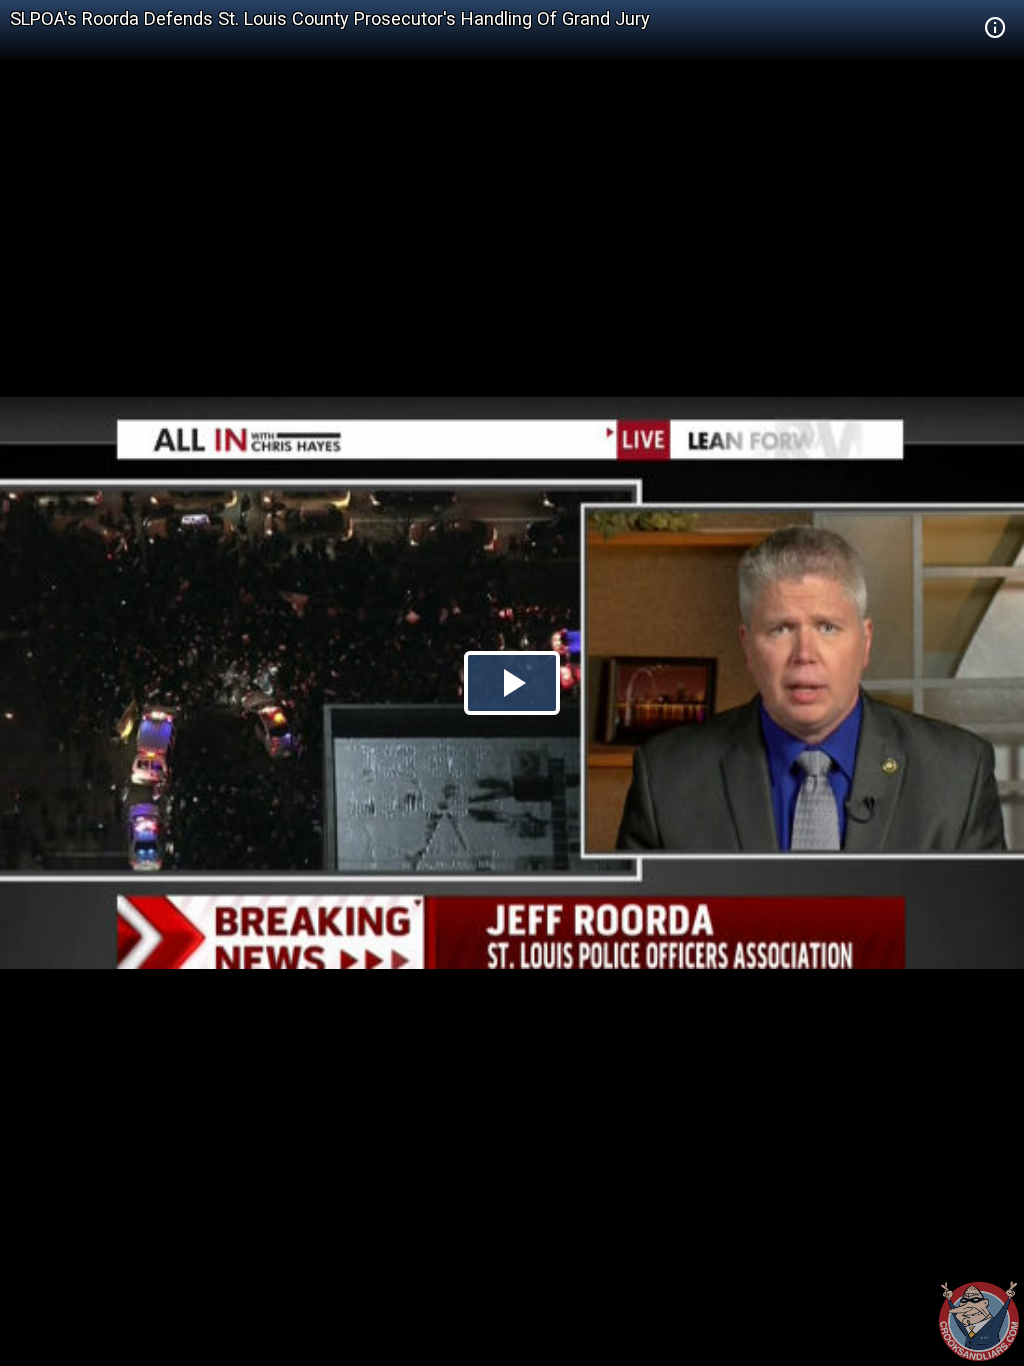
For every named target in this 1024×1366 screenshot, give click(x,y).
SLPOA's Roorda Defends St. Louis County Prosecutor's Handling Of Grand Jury (330, 18)
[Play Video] (512, 683)
